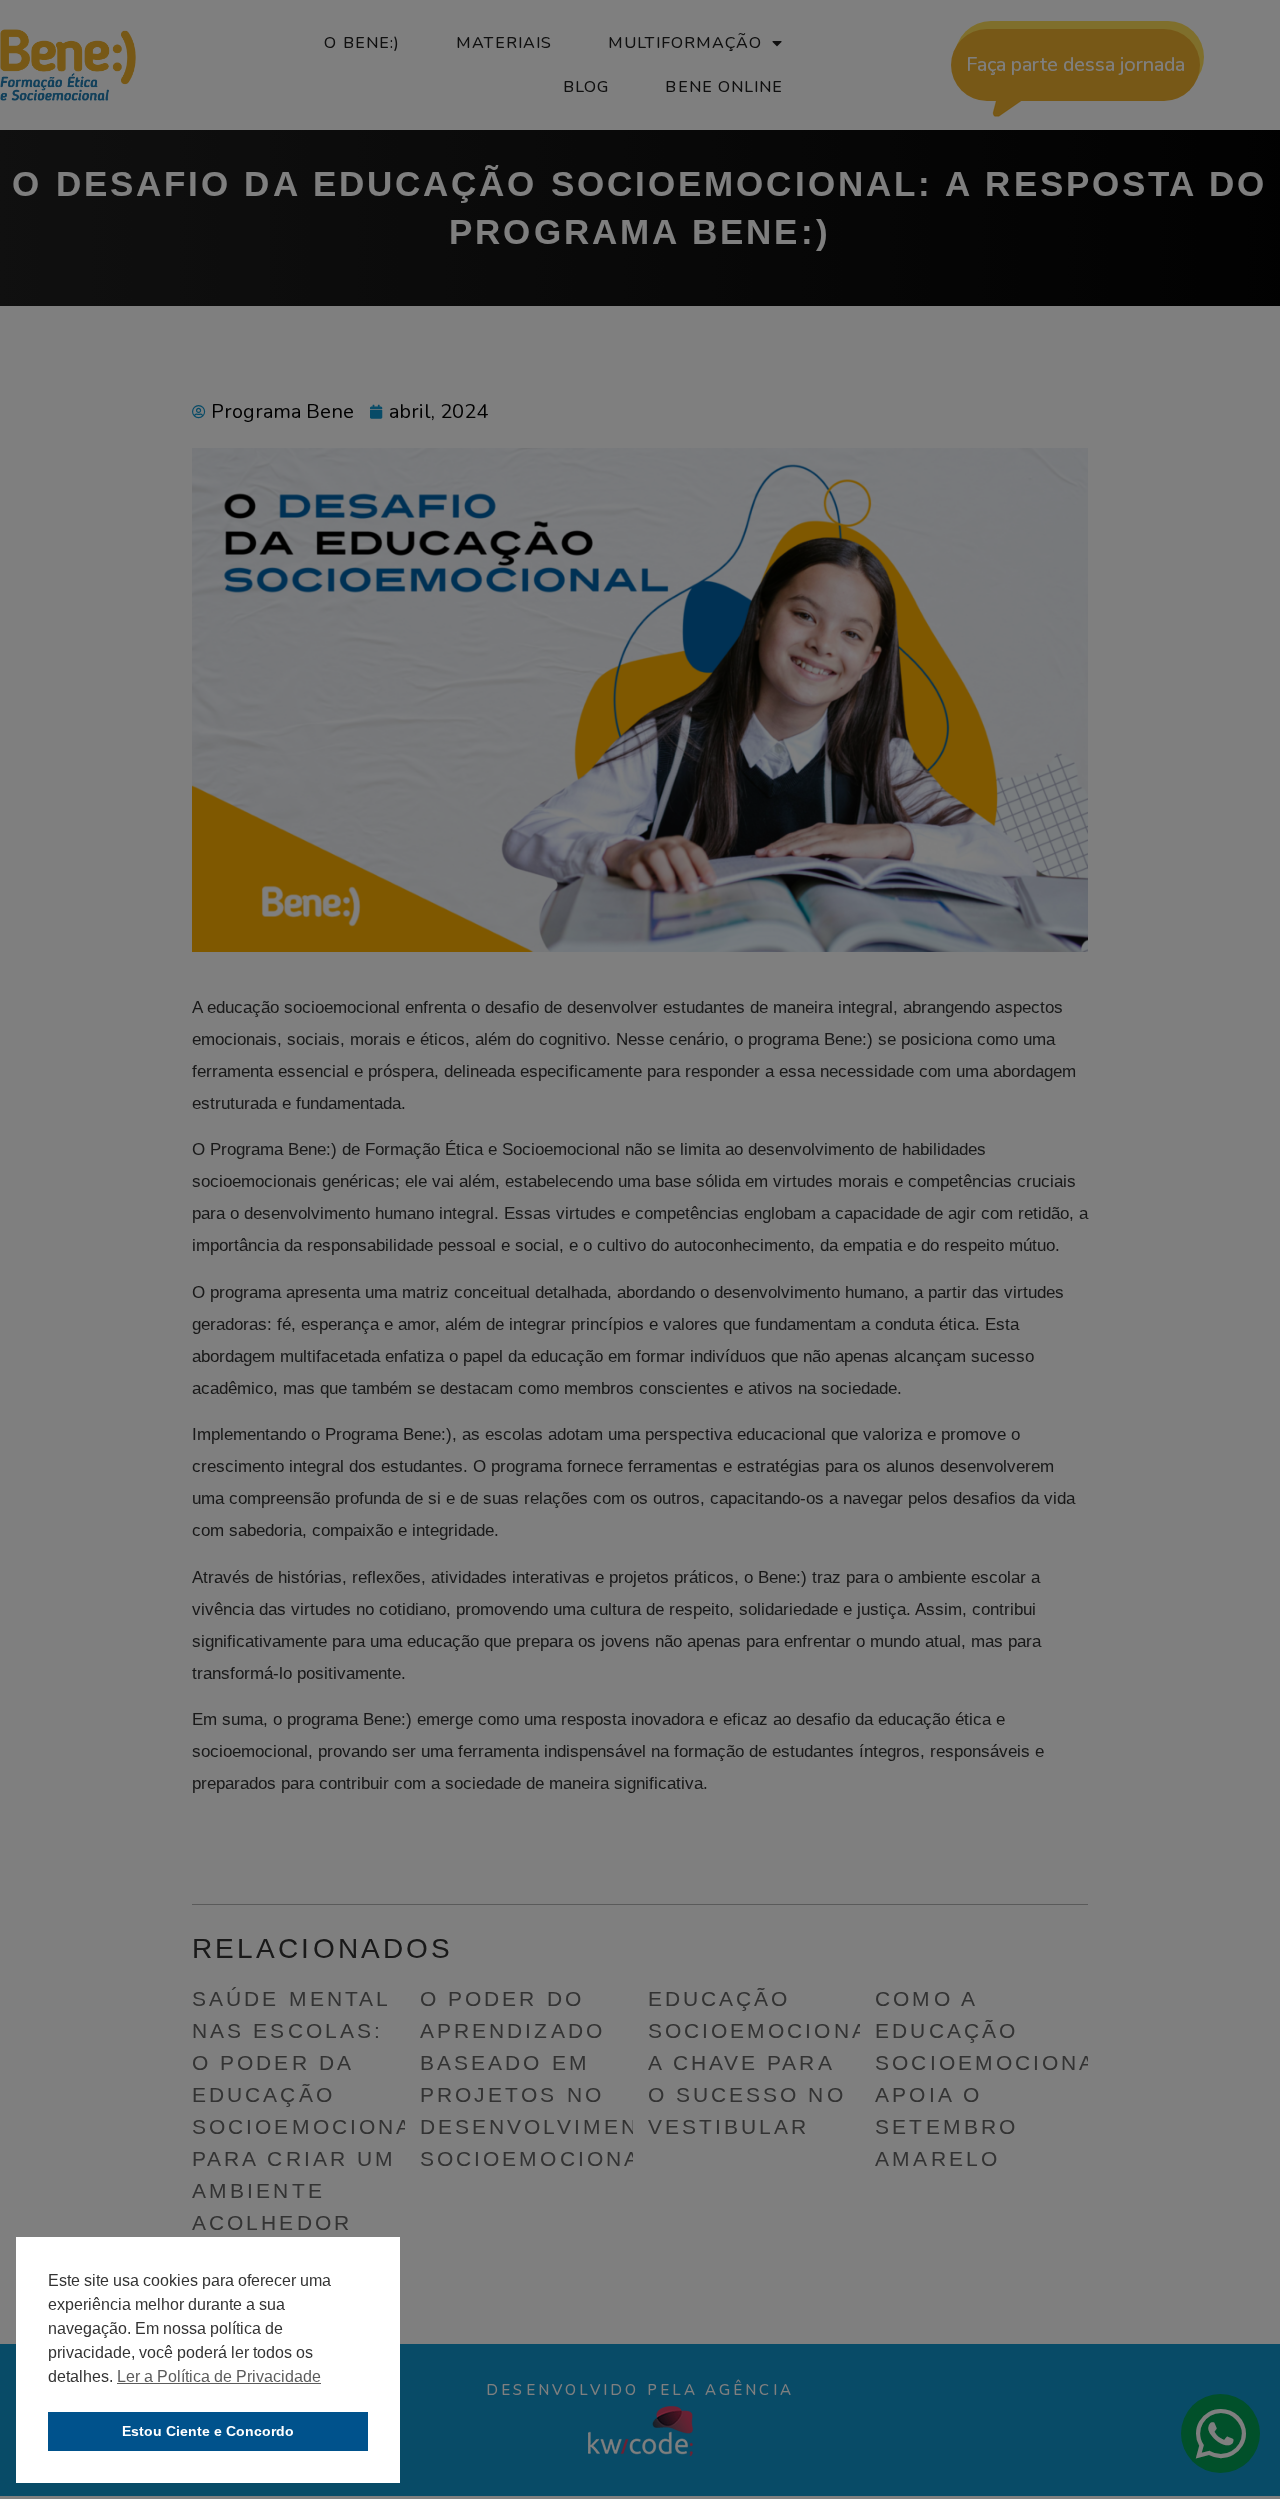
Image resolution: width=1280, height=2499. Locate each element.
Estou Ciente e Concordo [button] (208, 2431)
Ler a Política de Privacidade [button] (219, 2376)
